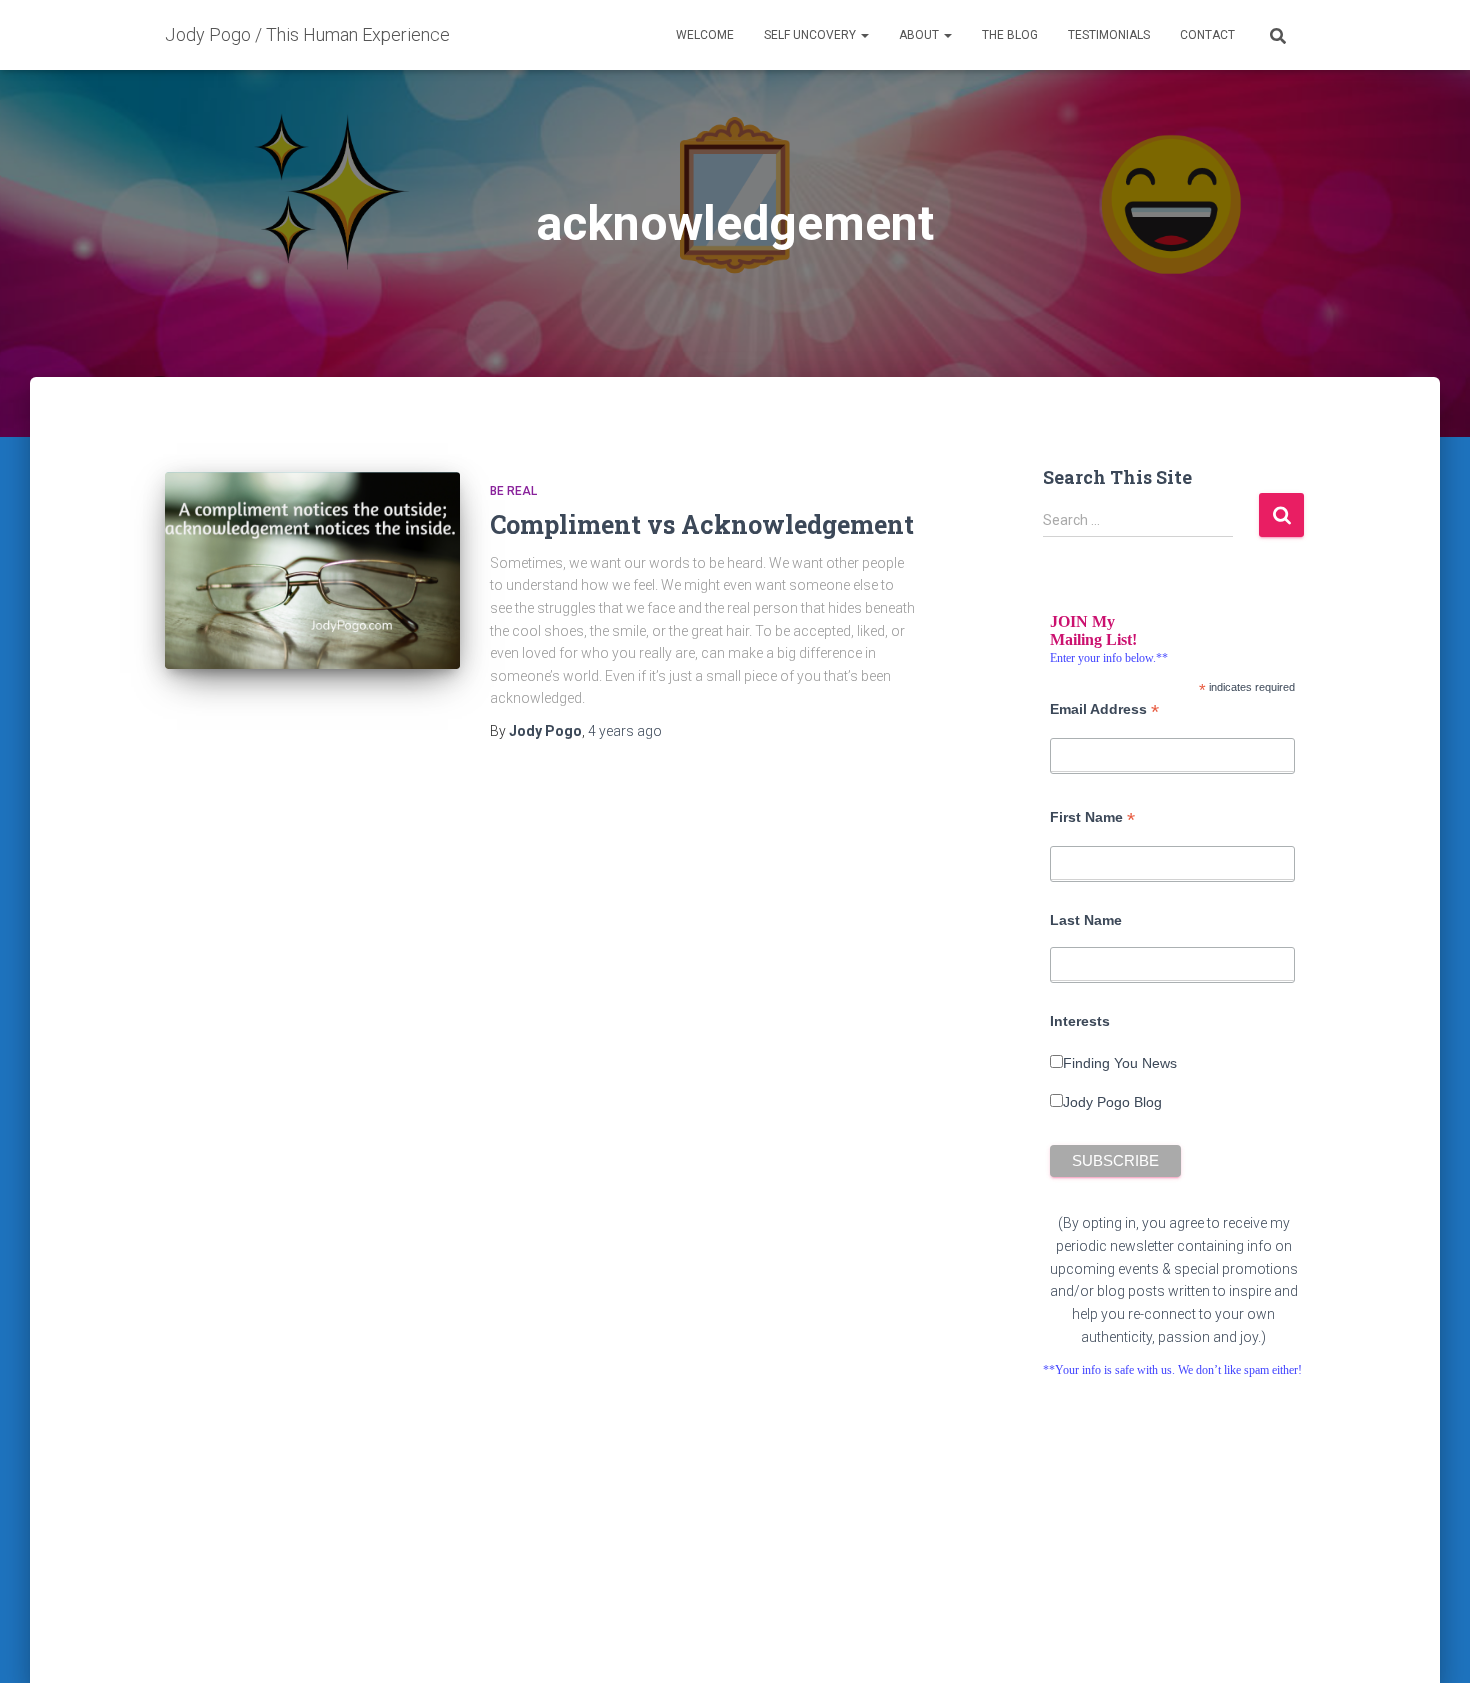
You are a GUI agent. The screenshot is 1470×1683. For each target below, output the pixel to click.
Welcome (705, 35)
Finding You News (1120, 1063)
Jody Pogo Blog (1112, 1102)
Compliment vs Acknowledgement (702, 524)
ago (625, 731)
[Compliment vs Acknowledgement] (312, 570)
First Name (1092, 817)
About (920, 35)
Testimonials (1109, 35)
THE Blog (1010, 35)
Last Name (1086, 920)
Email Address (1104, 709)
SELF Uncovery (811, 35)
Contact (1207, 35)
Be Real (513, 491)
